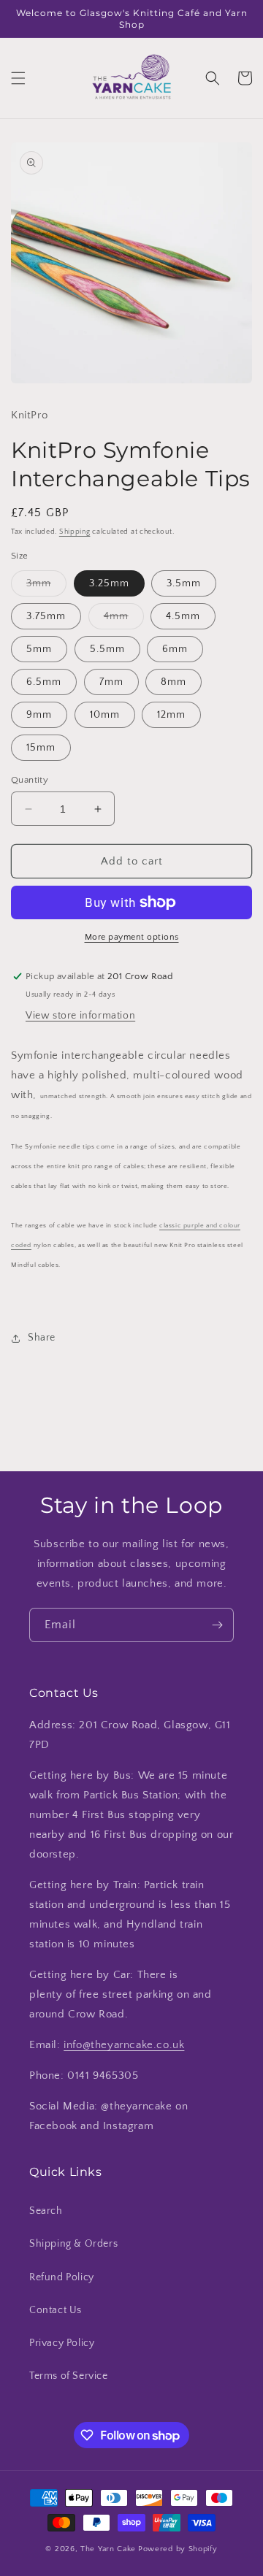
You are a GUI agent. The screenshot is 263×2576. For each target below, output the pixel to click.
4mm (124, 620)
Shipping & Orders (73, 2244)
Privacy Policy (62, 2343)
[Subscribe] (217, 1625)
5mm (39, 649)
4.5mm (183, 616)
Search (46, 2211)
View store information (80, 1016)
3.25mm (109, 583)
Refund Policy (62, 2277)
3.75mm (46, 616)
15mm (41, 748)
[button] (18, 78)
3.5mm (184, 583)
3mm (46, 587)
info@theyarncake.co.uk (124, 2045)
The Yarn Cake (108, 2549)
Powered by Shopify (178, 2549)
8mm (174, 682)
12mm (171, 715)
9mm (39, 715)
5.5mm (107, 649)
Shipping (75, 532)
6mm (175, 649)
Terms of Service (69, 2376)
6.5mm (44, 682)
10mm (105, 715)
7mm (111, 682)
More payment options (132, 937)
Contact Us (56, 2310)
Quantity (30, 780)
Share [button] (42, 1338)
